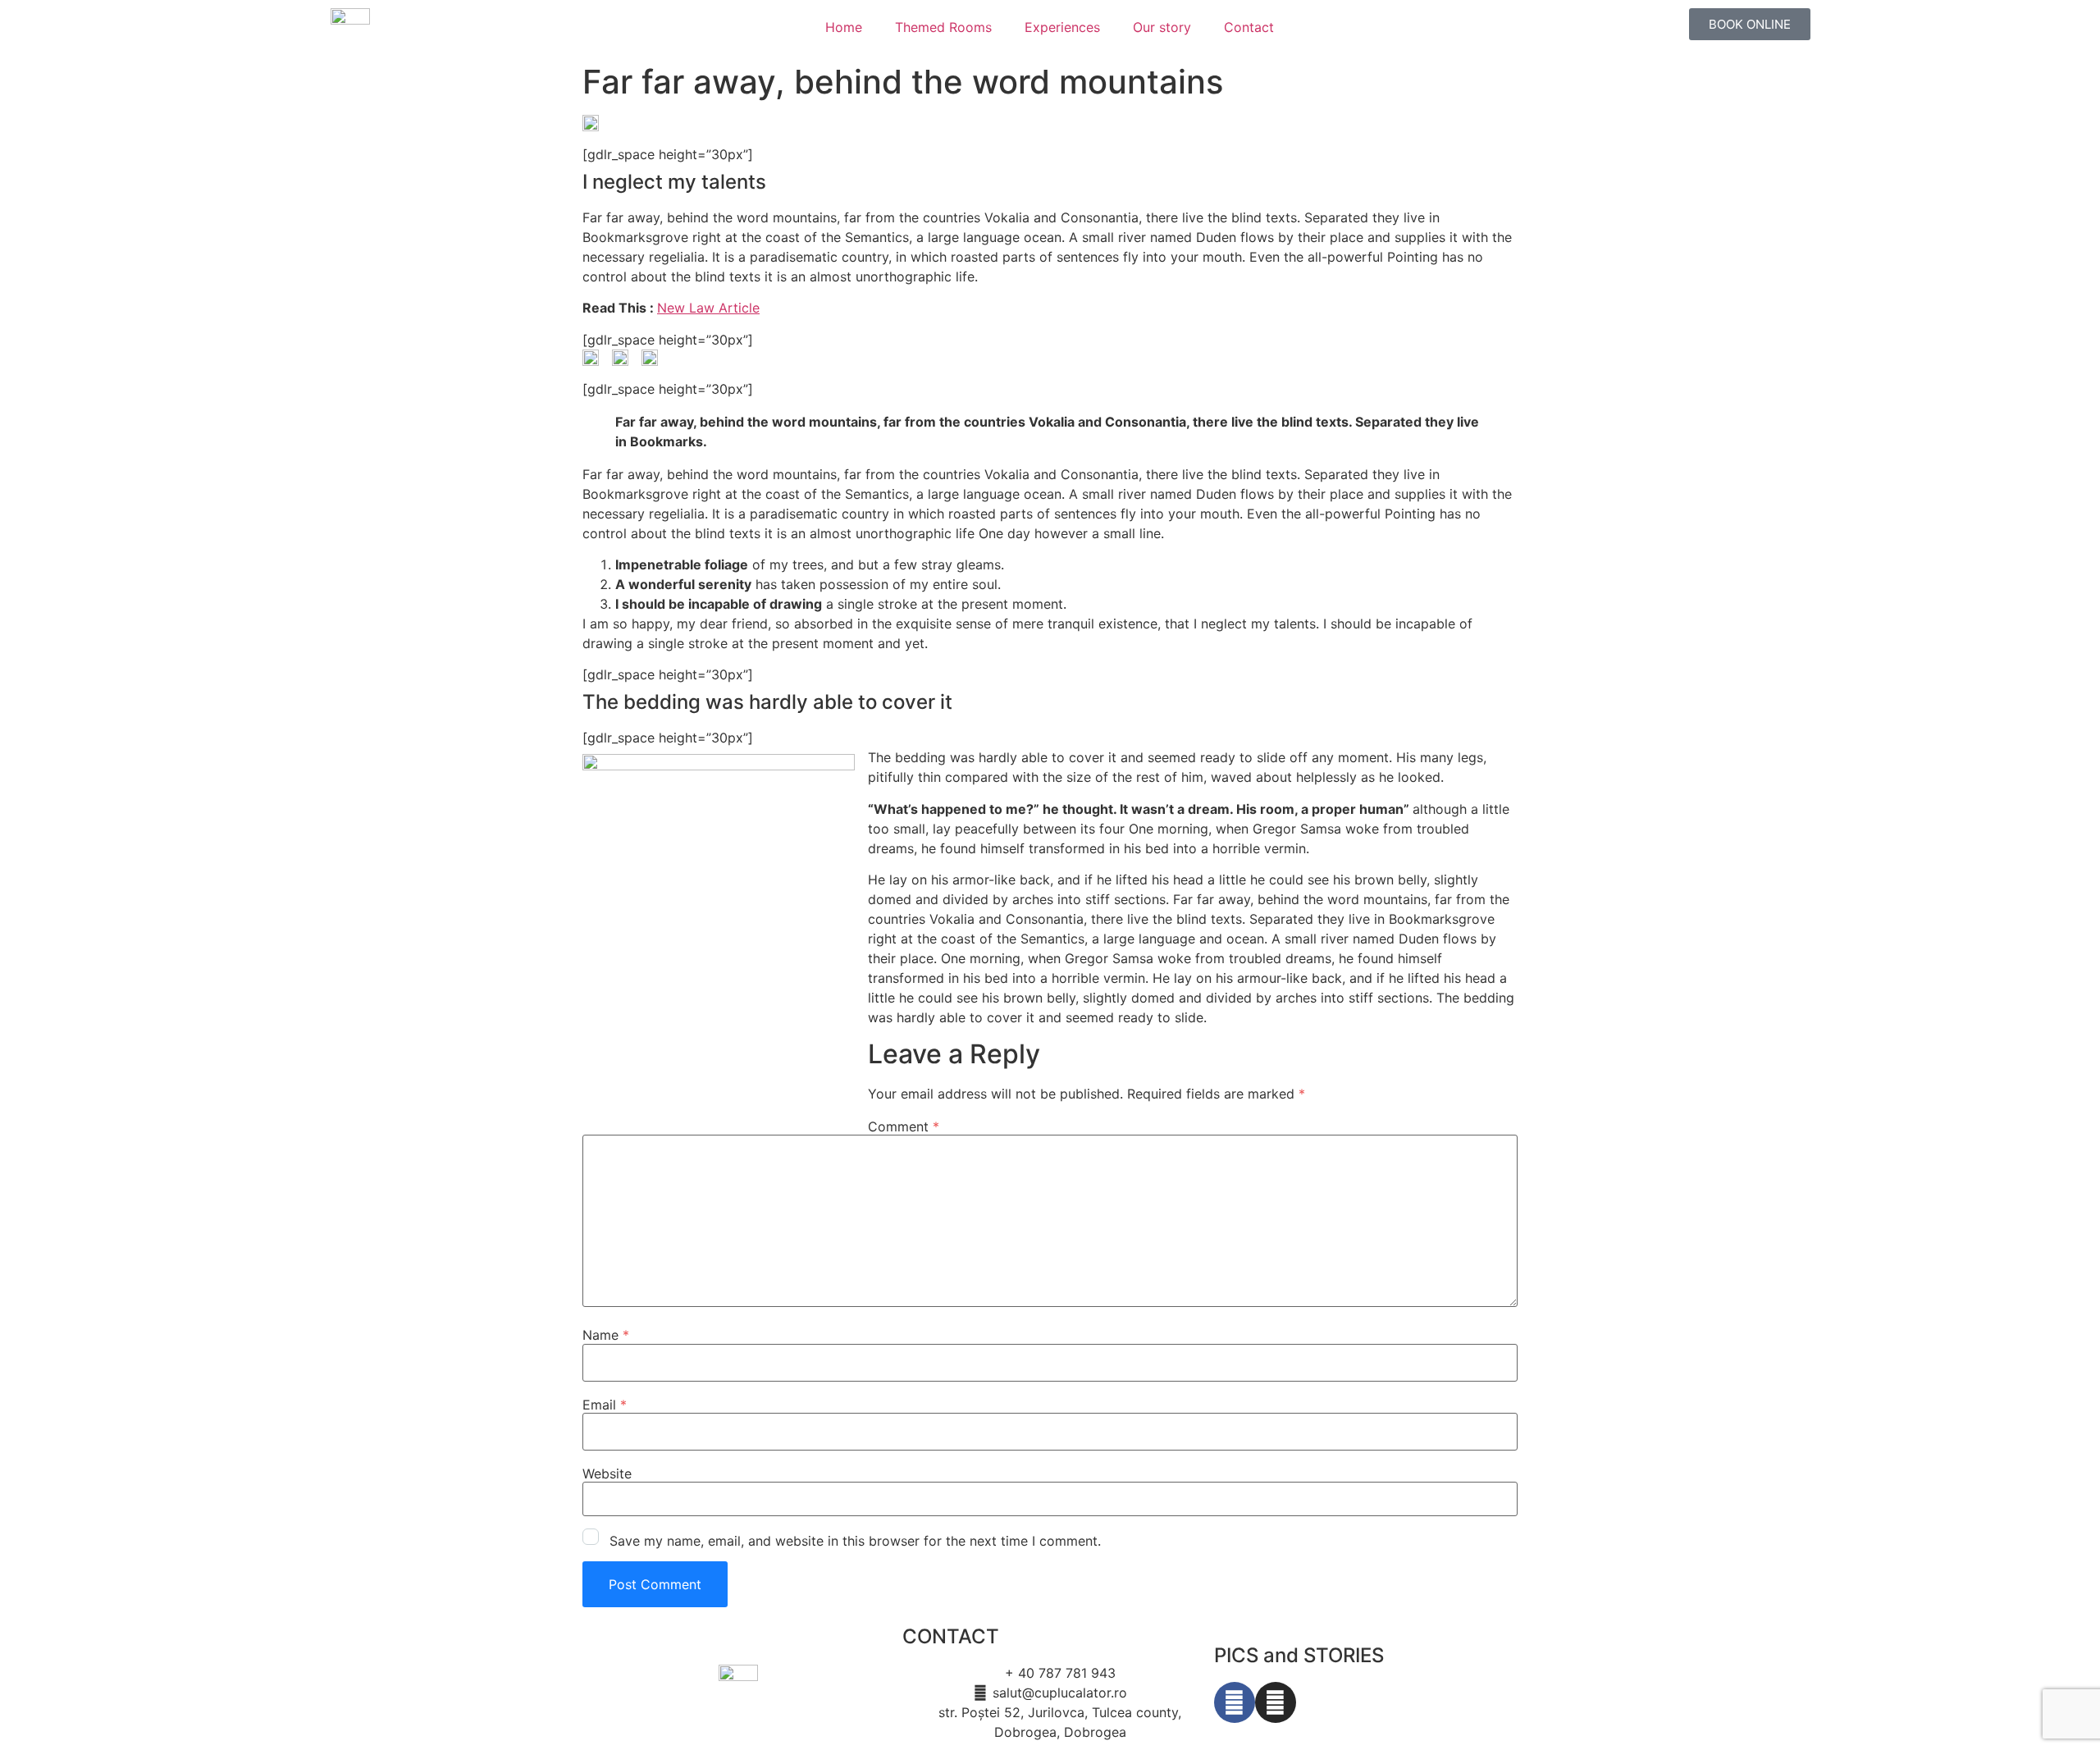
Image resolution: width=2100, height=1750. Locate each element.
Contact (1249, 27)
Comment (904, 1126)
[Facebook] (1235, 1702)
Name (606, 1335)
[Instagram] (1276, 1702)
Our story (1162, 27)
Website (607, 1474)
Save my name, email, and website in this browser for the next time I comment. (855, 1541)
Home (844, 27)
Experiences (1062, 27)
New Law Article (708, 308)
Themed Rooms (943, 27)
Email (605, 1405)
